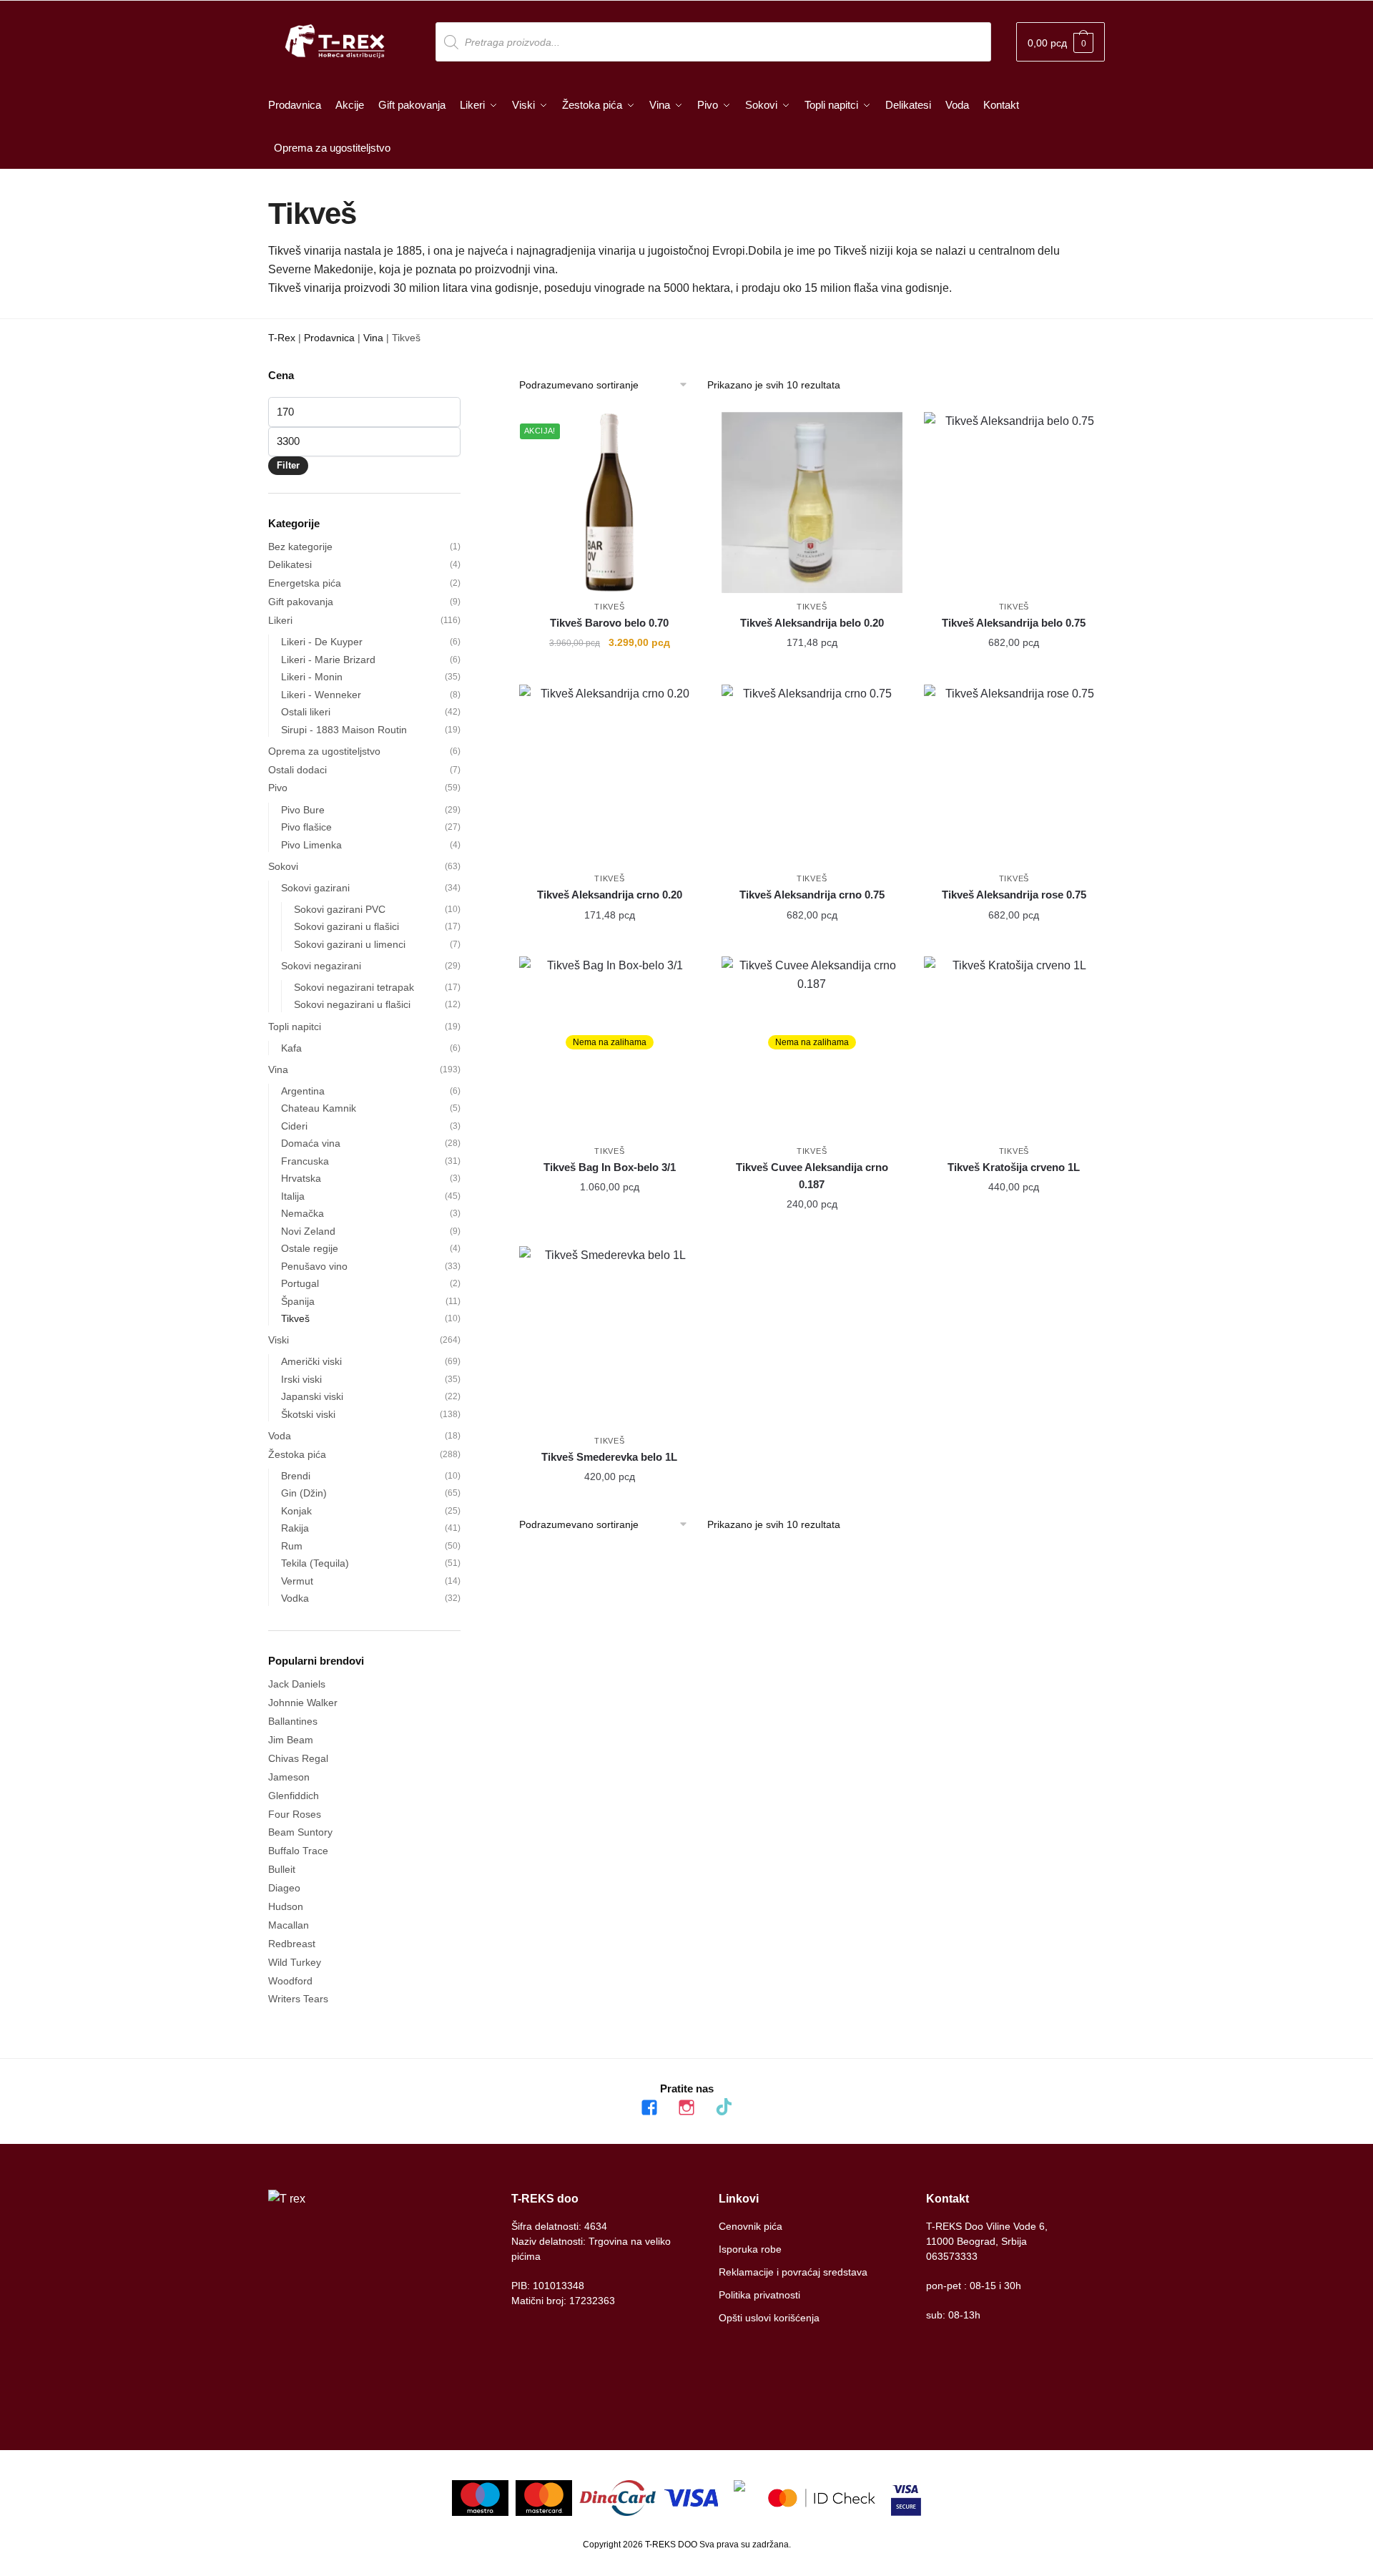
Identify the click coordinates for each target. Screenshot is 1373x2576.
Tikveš (609, 607)
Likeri (280, 620)
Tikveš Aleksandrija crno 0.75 (812, 895)
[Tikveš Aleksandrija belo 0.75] (1014, 503)
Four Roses (295, 1814)
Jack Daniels (297, 1684)
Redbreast (292, 1944)
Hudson (286, 1906)
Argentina (303, 1091)
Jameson (289, 1777)
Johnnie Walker (303, 1703)
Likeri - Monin (312, 677)
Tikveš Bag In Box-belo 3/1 (610, 1167)
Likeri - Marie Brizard (328, 660)
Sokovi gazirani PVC (340, 909)
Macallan (289, 1925)
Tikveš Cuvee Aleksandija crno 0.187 (812, 1176)
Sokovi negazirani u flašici (352, 1004)
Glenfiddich (294, 1796)
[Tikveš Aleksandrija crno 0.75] (812, 775)
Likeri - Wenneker (321, 695)
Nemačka (302, 1213)
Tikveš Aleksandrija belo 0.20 (812, 623)
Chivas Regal (298, 1758)
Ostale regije (310, 1248)
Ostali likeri (306, 712)
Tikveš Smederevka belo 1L (609, 1457)
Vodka (295, 1598)
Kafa (291, 1048)
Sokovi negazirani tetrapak (354, 987)
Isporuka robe (750, 2249)
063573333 (952, 2256)
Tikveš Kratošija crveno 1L (1014, 1167)
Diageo (284, 1888)
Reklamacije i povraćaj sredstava (793, 2272)
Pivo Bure (303, 810)
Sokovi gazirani (315, 888)
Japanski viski (312, 1396)
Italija (293, 1196)
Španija (298, 1301)
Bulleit (282, 1869)
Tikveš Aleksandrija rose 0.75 (1014, 895)
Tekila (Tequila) (315, 1563)
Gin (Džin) (304, 1493)
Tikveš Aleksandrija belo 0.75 (1014, 623)
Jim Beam (291, 1740)
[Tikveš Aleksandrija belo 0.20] (812, 503)
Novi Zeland (308, 1231)
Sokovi (283, 866)
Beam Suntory (300, 1832)
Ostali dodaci (297, 770)
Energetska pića (305, 583)
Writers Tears (298, 1999)
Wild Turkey (295, 1962)
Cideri (294, 1126)
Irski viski (301, 1379)
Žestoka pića (297, 1454)
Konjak (296, 1511)
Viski (279, 1340)
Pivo (278, 788)
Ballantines (293, 1721)
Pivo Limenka (311, 845)
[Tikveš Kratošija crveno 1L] (1014, 1047)
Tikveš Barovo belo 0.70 (609, 623)
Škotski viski (308, 1414)
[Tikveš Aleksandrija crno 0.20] (610, 775)
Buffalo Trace (298, 1851)
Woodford (290, 1981)
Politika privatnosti (759, 2295)
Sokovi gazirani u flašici (346, 926)
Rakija (295, 1528)
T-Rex (282, 338)
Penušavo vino (314, 1266)
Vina (373, 338)
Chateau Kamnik (319, 1108)
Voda (280, 1436)
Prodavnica (329, 338)
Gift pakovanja (301, 602)
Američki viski (311, 1361)
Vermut (297, 1581)
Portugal (300, 1283)
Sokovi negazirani (321, 966)
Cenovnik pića (751, 2226)
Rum (292, 1546)
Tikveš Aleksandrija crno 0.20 (610, 895)
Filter (288, 465)
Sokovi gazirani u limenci (350, 944)
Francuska (305, 1161)
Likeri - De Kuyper (322, 642)
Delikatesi (290, 564)
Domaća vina (311, 1143)
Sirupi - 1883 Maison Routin (344, 730)
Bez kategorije (300, 547)
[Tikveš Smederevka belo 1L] (610, 1337)
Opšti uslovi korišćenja (769, 2318)
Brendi (296, 1476)
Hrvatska (301, 1178)
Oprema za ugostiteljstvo (324, 751)
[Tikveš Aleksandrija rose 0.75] (1014, 775)
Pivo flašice (306, 827)
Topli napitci (295, 1027)
